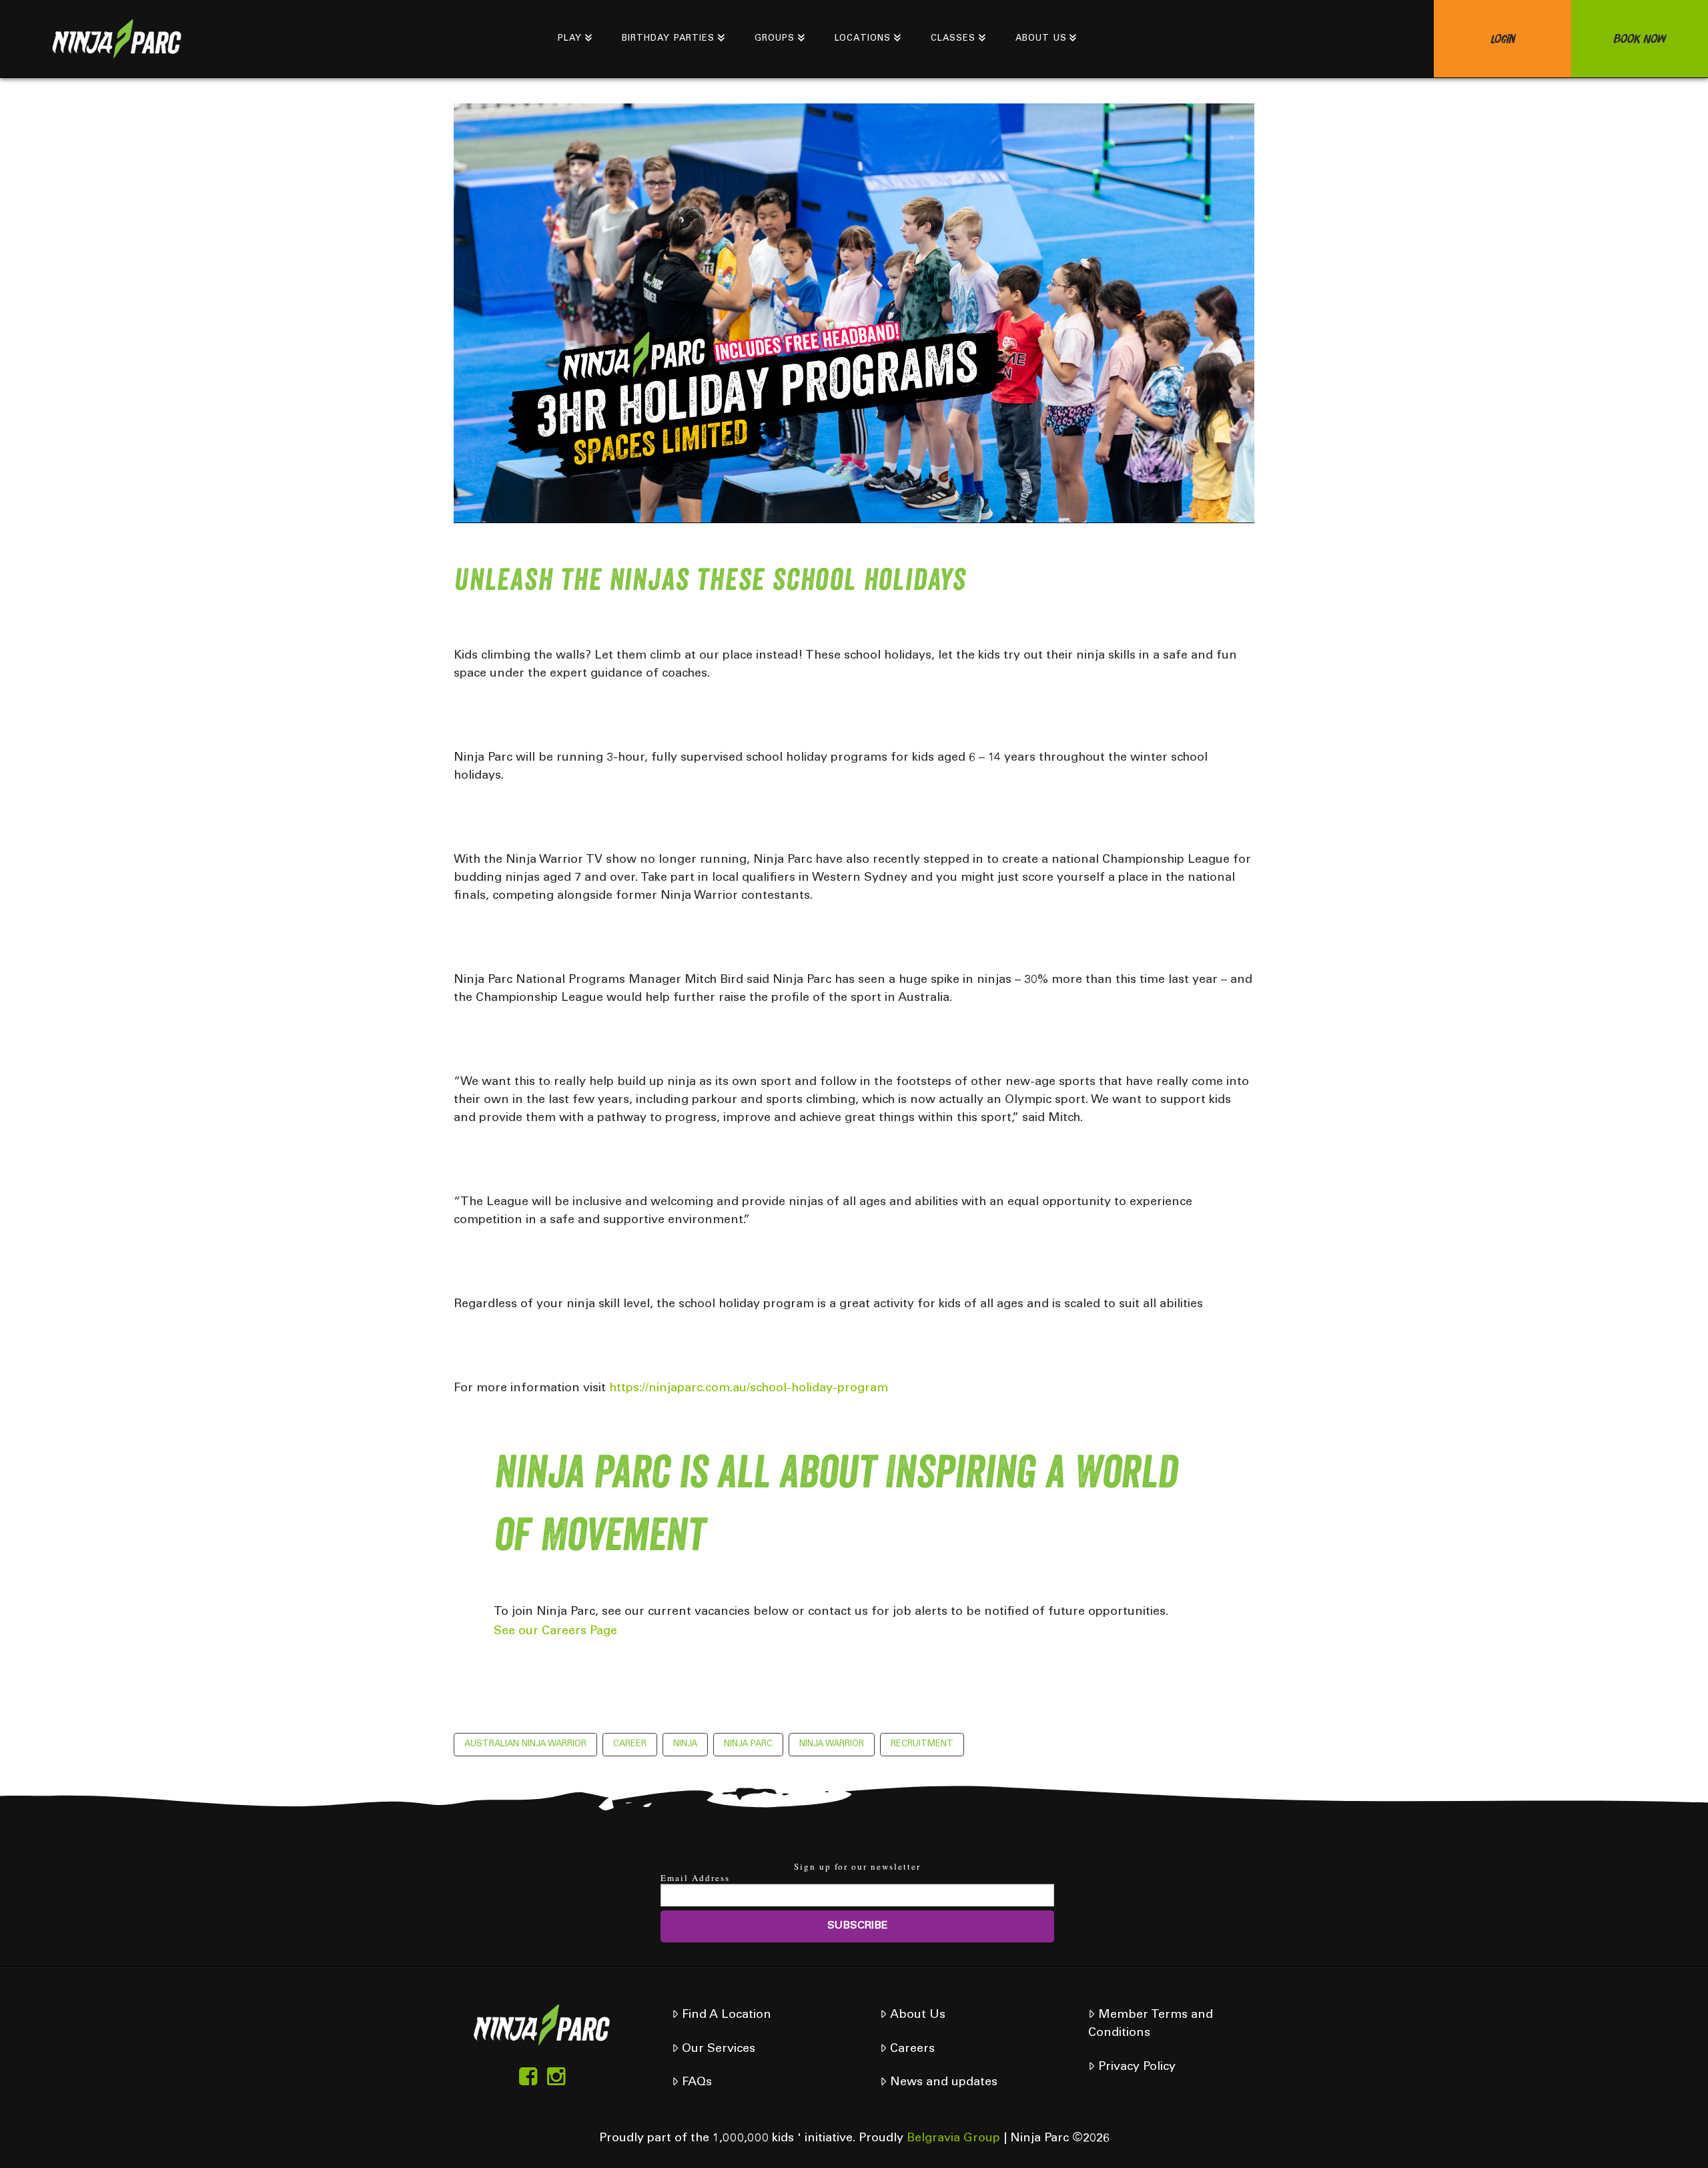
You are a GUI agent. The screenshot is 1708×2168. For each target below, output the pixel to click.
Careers (912, 2049)
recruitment (922, 1745)
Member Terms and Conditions (1150, 2024)
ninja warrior (832, 1745)
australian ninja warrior (525, 1745)
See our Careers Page (555, 1632)
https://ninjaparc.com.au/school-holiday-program (749, 1389)
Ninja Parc (748, 1745)
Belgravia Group (953, 2139)
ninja (685, 1745)
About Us (918, 2015)
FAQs (697, 2083)
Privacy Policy (1137, 2067)
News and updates (944, 2083)
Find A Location (727, 2015)
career (630, 1745)
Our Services (719, 2049)
